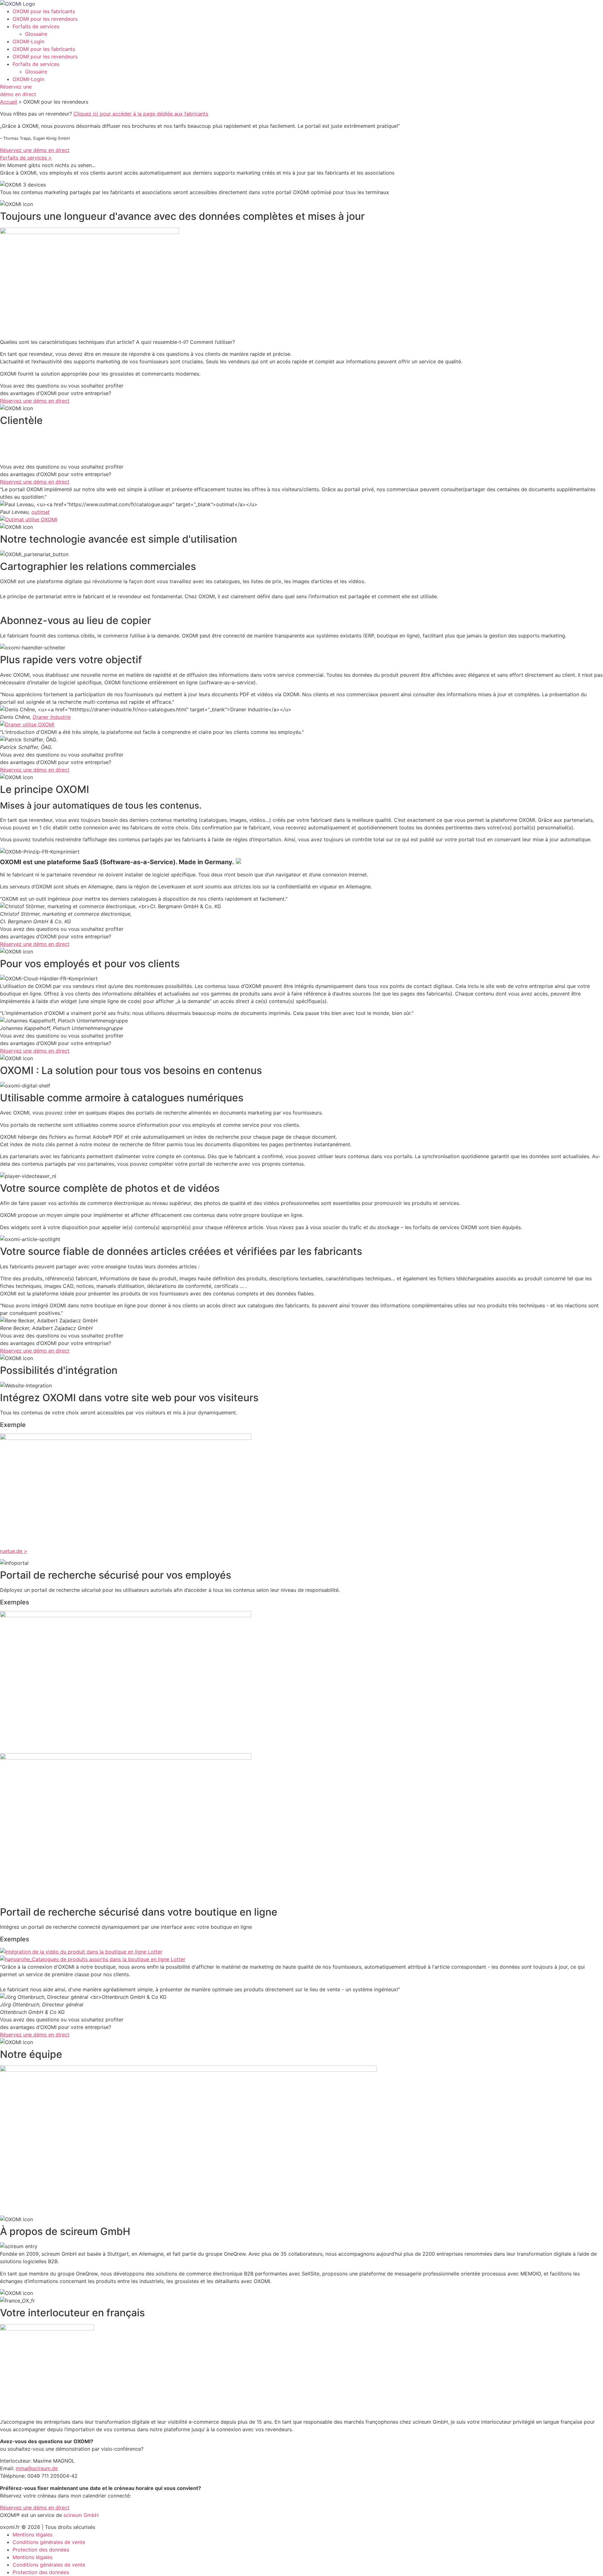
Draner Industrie (52, 717)
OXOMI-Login (28, 41)
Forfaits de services (36, 26)
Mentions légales (33, 2535)
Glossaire (36, 34)
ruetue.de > (14, 1551)
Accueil (9, 102)
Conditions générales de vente (49, 2542)
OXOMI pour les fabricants (44, 11)
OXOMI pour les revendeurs (45, 19)
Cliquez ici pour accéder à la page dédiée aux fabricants (141, 114)
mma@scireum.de (37, 2468)
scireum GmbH (81, 2515)
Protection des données (41, 2550)
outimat (41, 512)
